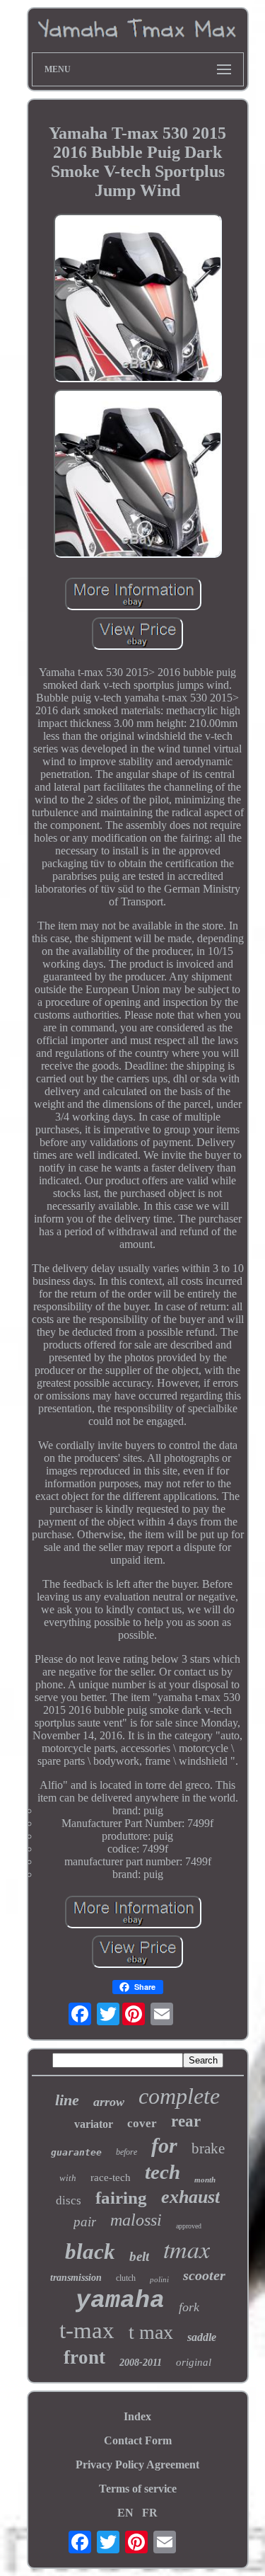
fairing (121, 2198)
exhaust (190, 2197)
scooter (204, 2275)
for (164, 2145)
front (84, 2357)
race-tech (111, 2177)
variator (94, 2124)
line (67, 2100)
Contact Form (138, 2440)
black (90, 2251)
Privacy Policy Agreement (137, 2465)
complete (179, 2096)
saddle (202, 2337)
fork (189, 2307)
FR (150, 2513)
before (126, 2152)
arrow (109, 2102)
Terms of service (138, 2489)
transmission (76, 2278)
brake (208, 2148)
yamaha (120, 2301)
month (205, 2180)
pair (85, 2222)
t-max (87, 2330)
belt (139, 2256)
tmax (187, 2249)
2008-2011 (141, 2363)
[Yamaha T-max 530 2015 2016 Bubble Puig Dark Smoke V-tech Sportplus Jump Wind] (138, 299)
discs (69, 2200)
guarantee (76, 2152)
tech (163, 2172)
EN (125, 2513)
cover (142, 2123)
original (194, 2362)
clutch (126, 2278)
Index (137, 2416)
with (68, 2178)
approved (189, 2226)
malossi (136, 2220)
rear (186, 2121)
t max (151, 2332)
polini (159, 2279)
